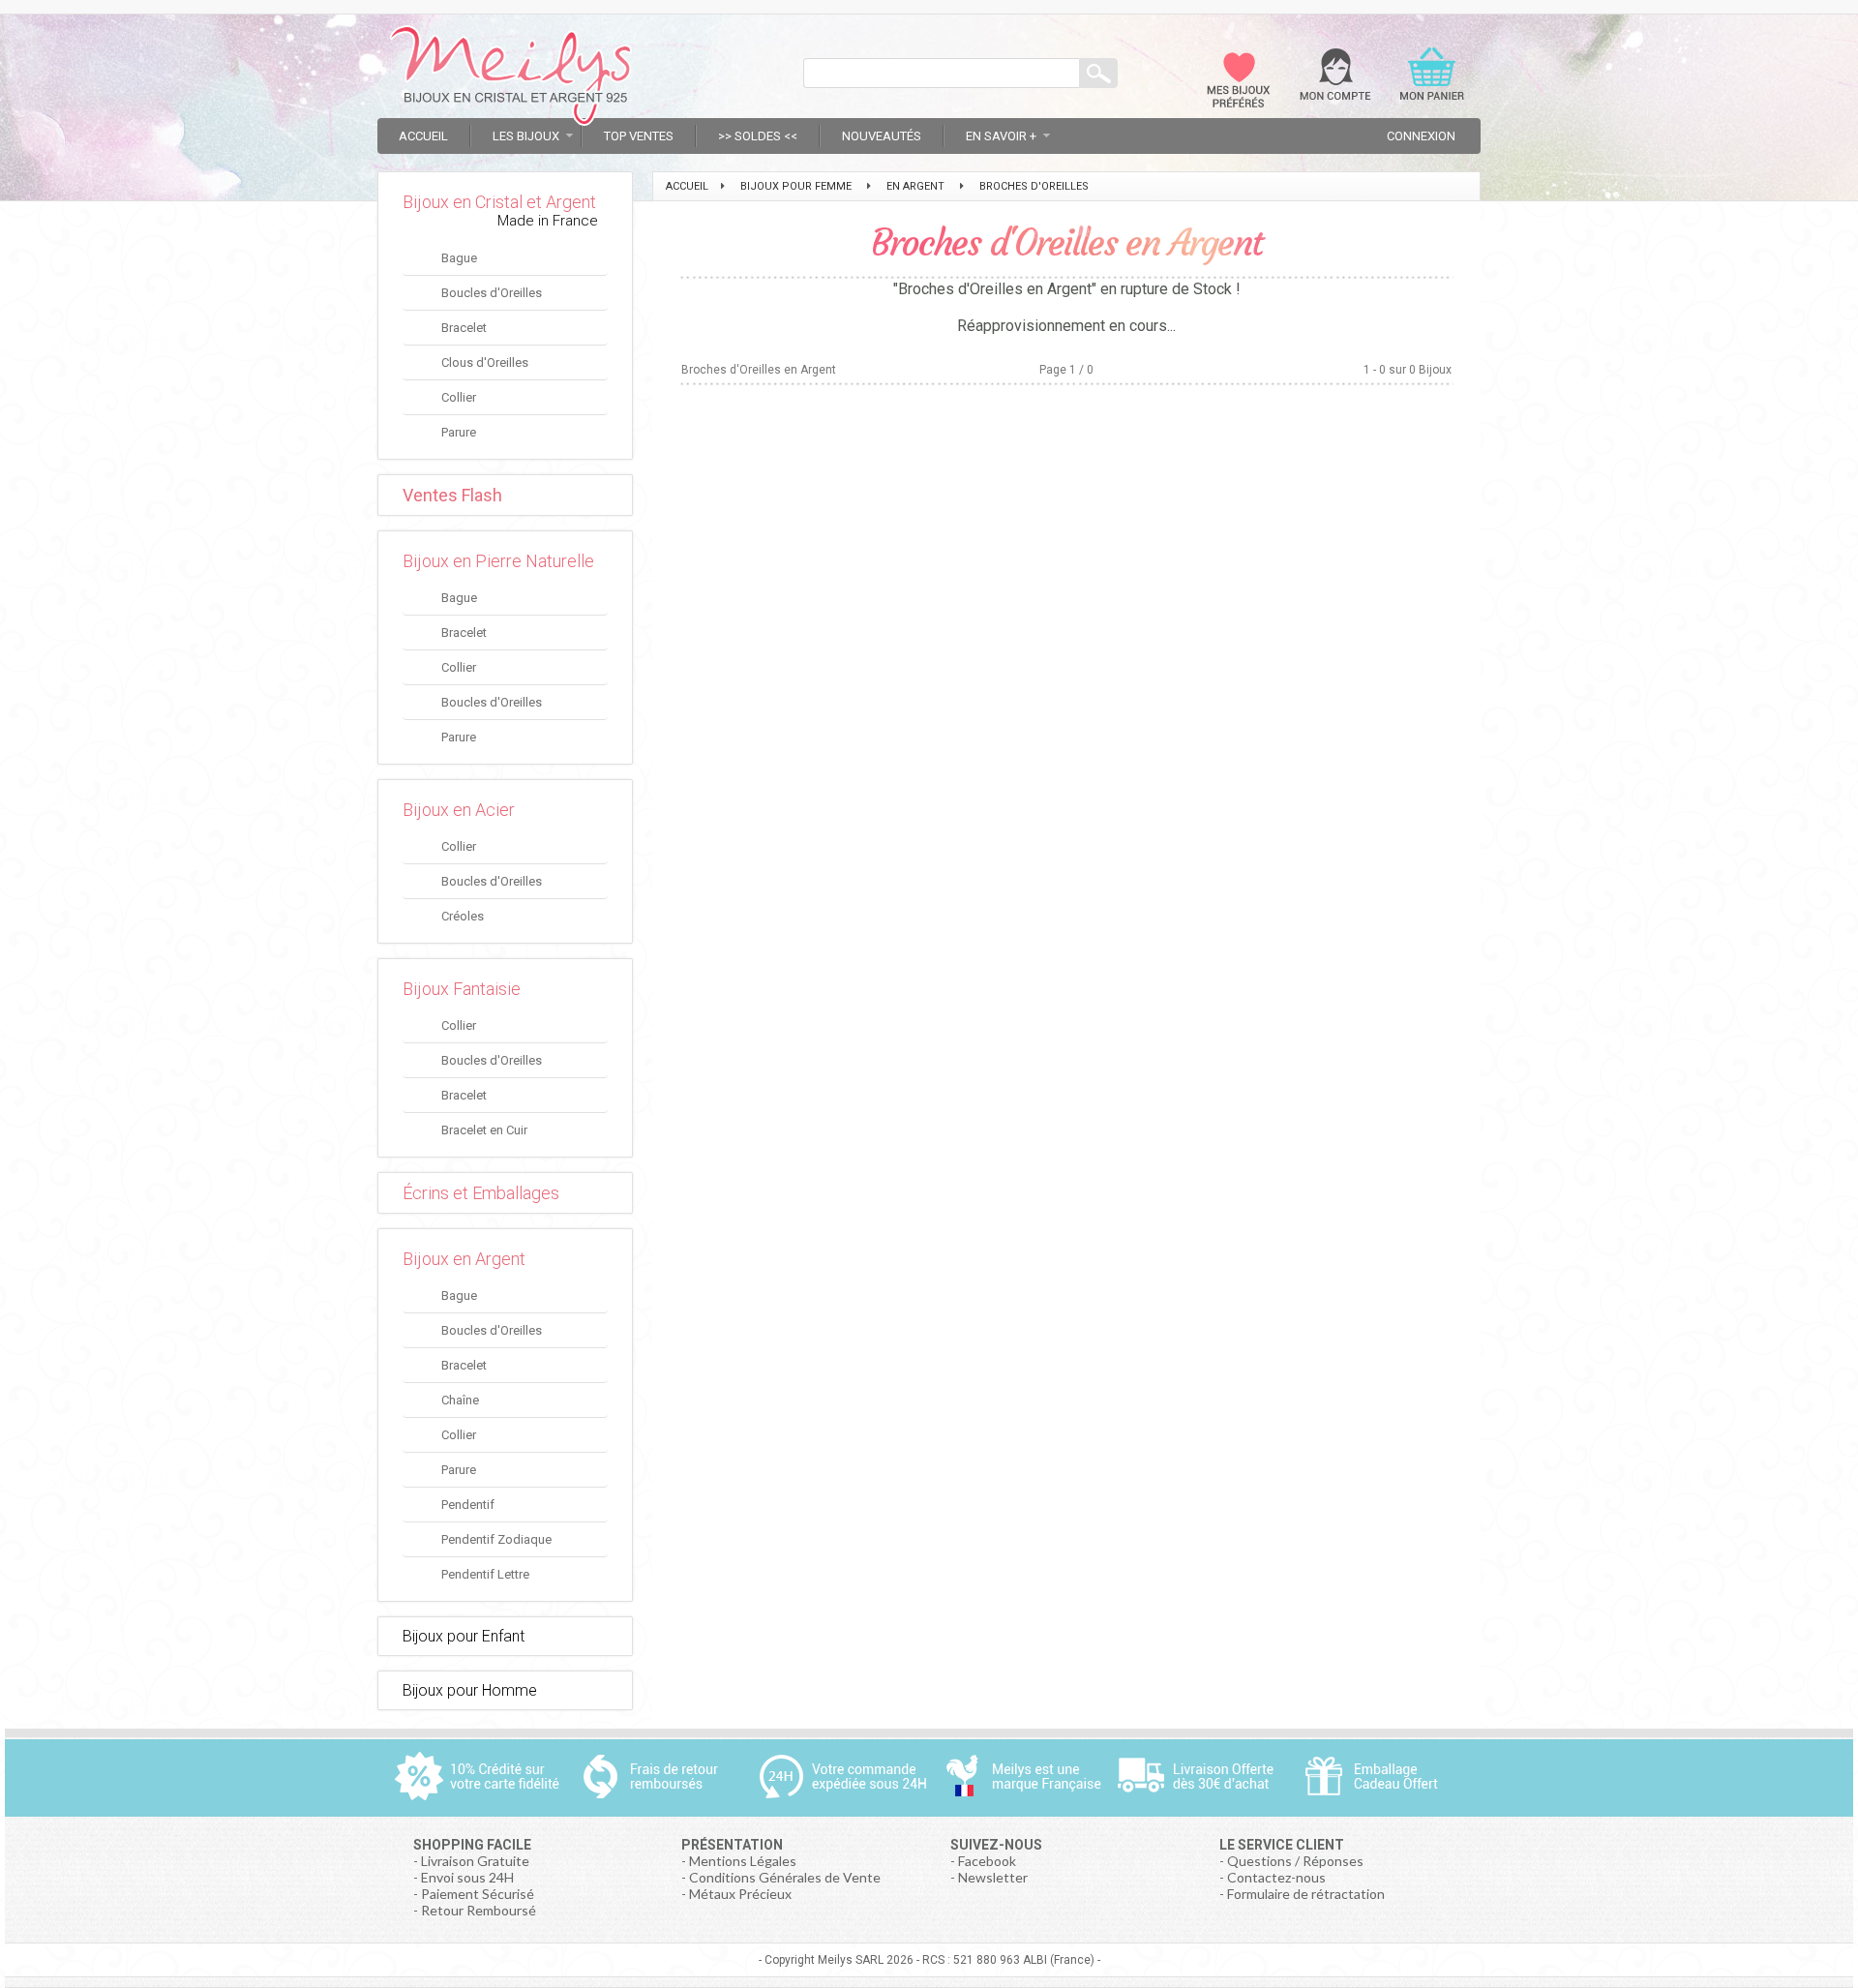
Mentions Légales (743, 1861)
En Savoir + (1001, 136)
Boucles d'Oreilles (492, 293)
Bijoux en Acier (459, 810)
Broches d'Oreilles (1034, 186)
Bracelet (464, 328)
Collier (459, 397)
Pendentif (468, 1505)
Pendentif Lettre (485, 1574)
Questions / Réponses (1295, 1861)
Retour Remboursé (479, 1910)
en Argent (915, 186)
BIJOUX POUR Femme (796, 186)
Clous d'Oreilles (485, 362)
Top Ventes (639, 136)
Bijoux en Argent (464, 1259)
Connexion (1421, 136)
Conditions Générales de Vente (785, 1877)
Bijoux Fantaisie (462, 989)
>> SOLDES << (758, 136)
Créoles (463, 916)
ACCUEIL (687, 186)
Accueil (423, 136)
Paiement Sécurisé (478, 1894)
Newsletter (993, 1877)
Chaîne (460, 1400)
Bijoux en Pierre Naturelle (498, 561)
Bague (459, 258)
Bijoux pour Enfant (464, 1636)
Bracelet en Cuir (484, 1130)
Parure (459, 432)
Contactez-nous (1276, 1877)
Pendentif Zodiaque (496, 1539)
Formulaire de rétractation (1306, 1894)
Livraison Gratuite (475, 1861)
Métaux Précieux (740, 1894)
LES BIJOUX (526, 136)
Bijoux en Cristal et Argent (499, 202)
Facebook (987, 1861)
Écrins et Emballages (481, 1193)
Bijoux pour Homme (470, 1690)
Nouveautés (882, 136)
